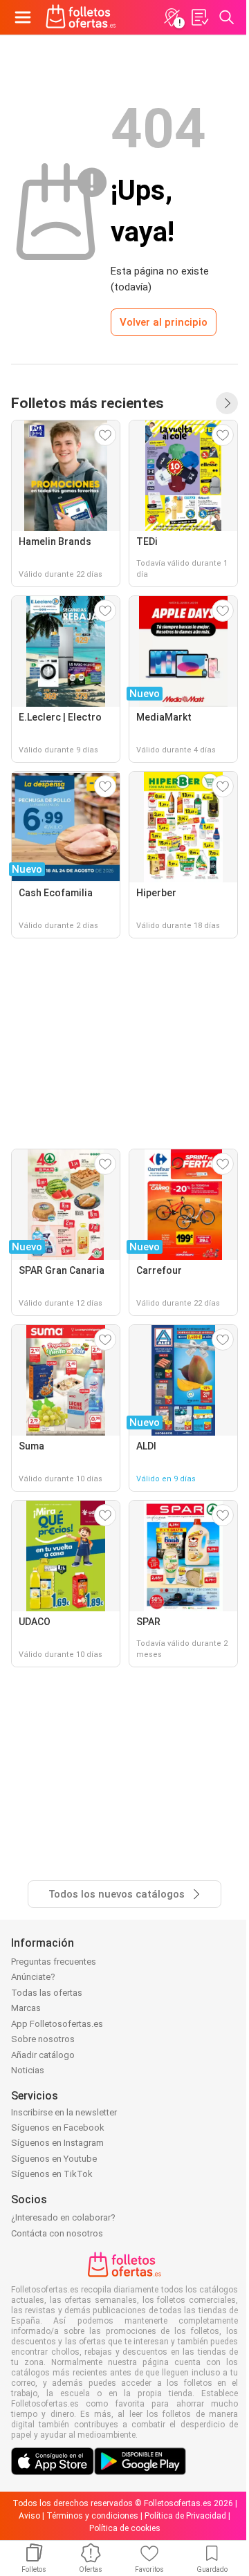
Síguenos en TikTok (52, 2174)
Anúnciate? (33, 1977)
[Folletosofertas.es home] (81, 17)
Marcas (26, 2008)
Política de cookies (125, 2528)
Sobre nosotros (43, 2039)
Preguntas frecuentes (54, 1962)
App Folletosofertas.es (57, 2024)
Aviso (29, 2516)
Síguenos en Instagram (57, 2143)
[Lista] (199, 17)
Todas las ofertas (47, 1993)
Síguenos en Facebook (58, 2128)
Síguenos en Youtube (54, 2159)
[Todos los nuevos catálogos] (227, 403)
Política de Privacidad (185, 2516)
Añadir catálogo (43, 2055)
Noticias (28, 2070)
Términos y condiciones (92, 2516)
